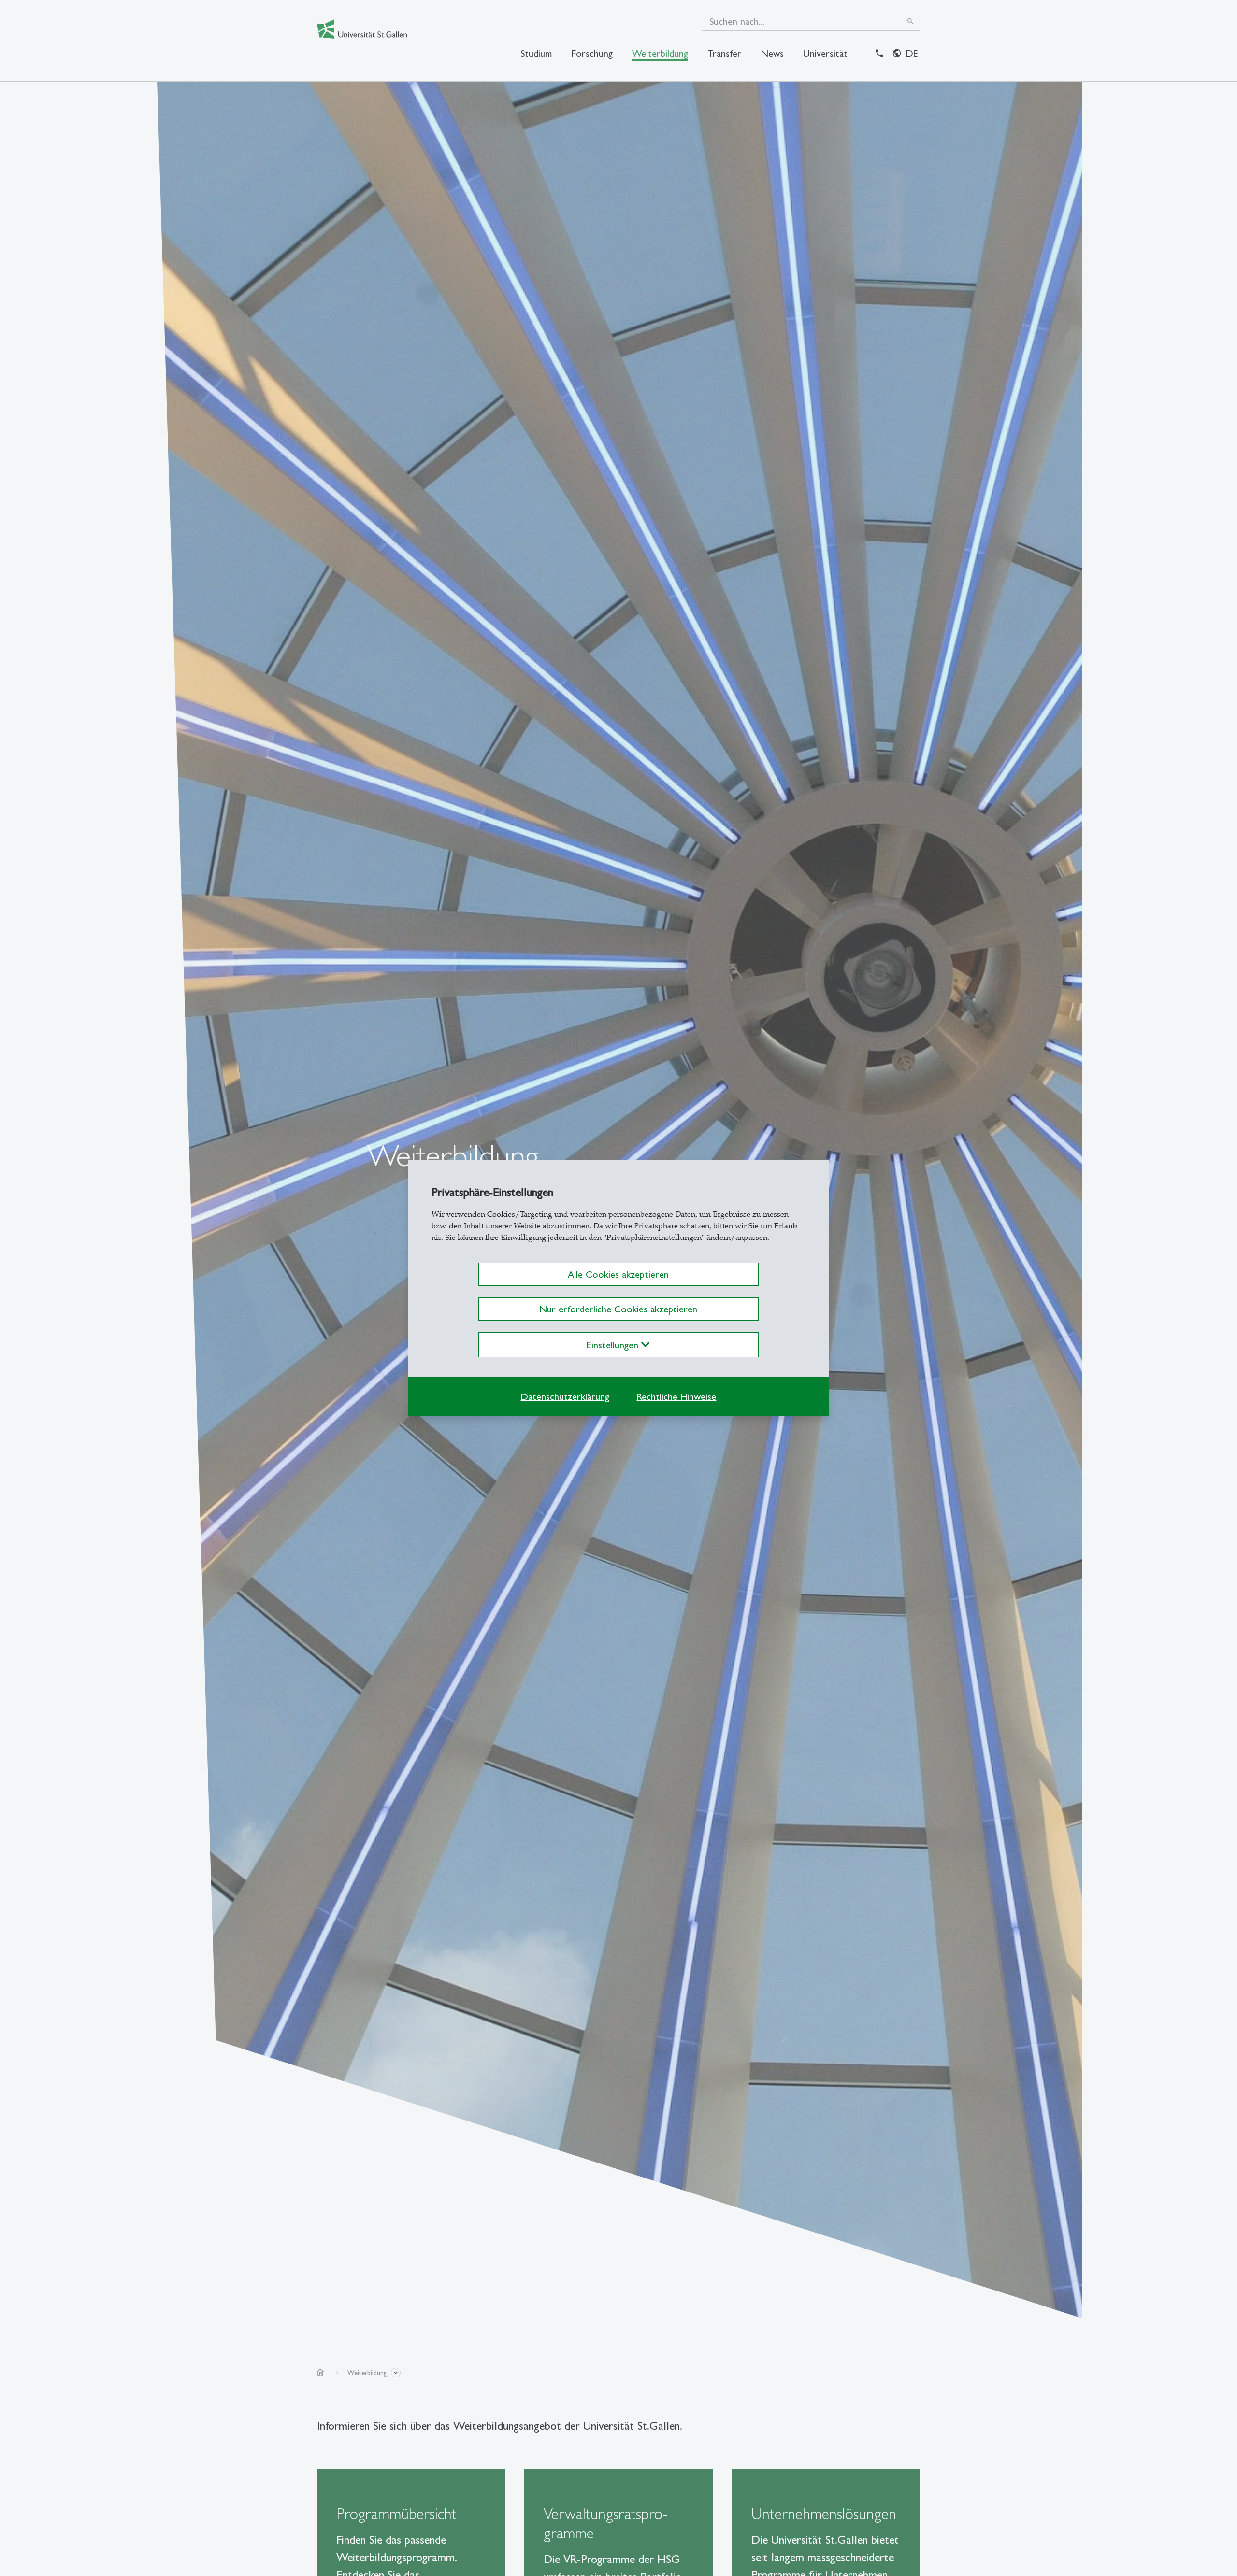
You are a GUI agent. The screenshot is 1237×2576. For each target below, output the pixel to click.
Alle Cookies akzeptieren (618, 1274)
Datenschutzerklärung (565, 1396)
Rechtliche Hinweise (676, 1396)
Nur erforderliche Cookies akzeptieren (618, 1309)
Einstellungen (614, 1345)
